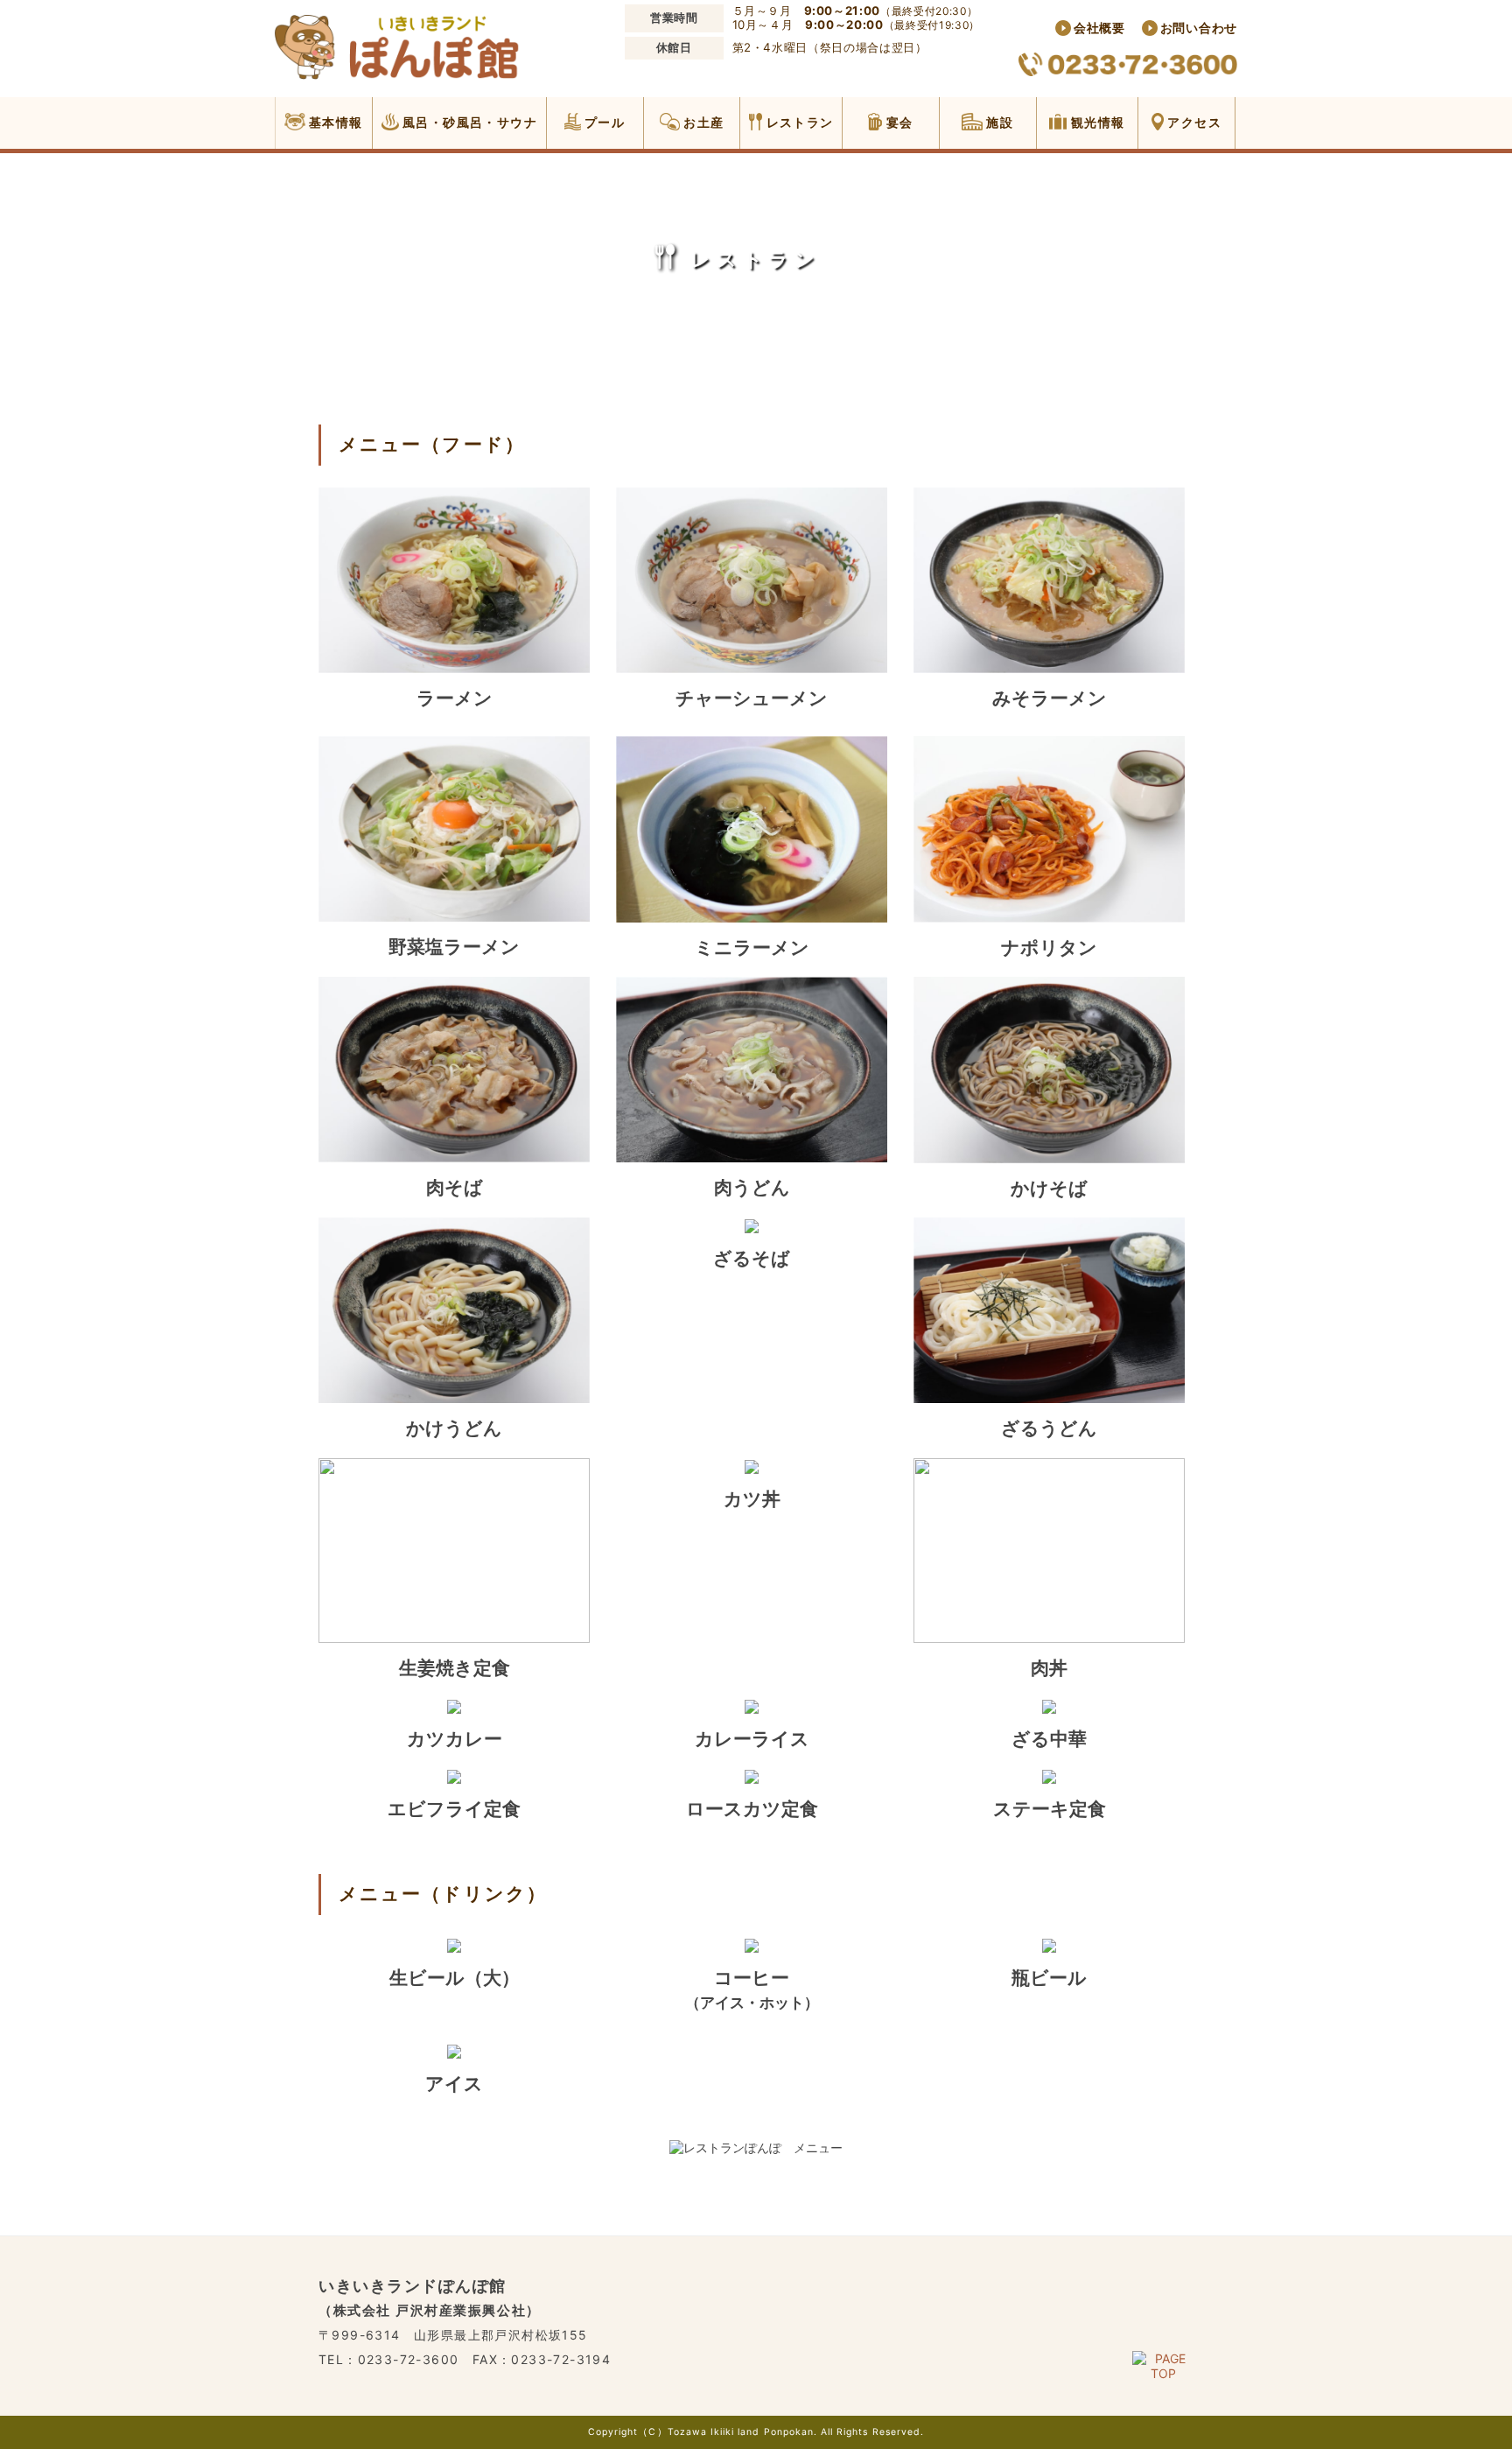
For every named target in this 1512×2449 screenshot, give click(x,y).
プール (603, 122)
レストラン (798, 122)
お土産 (702, 122)
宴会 (897, 122)
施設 (998, 122)
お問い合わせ (1199, 28)
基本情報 (334, 122)
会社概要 (1099, 28)
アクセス (1193, 122)
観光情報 (1095, 122)
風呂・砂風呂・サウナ (468, 122)
